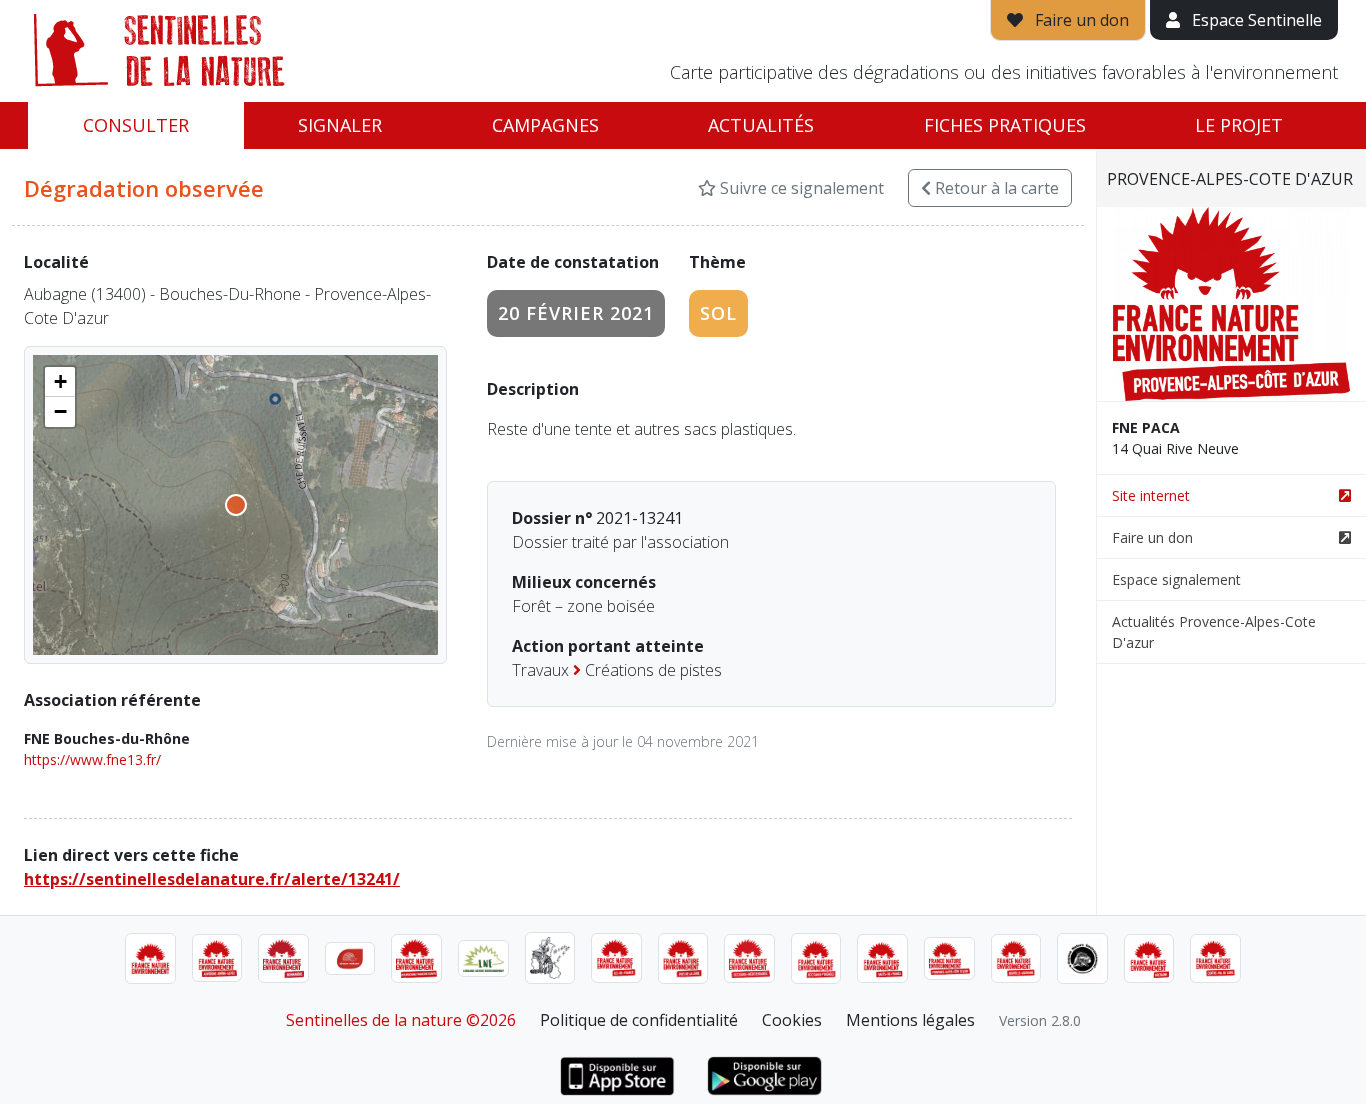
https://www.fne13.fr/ (92, 759)
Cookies (792, 1020)
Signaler (340, 125)
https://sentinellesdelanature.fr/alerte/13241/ (212, 879)
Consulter (136, 125)
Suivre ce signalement (800, 188)
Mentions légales (910, 1020)
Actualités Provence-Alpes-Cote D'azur (1214, 632)
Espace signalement (1176, 579)
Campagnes (545, 125)
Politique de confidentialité (639, 1020)
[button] (60, 382)
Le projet (1239, 125)
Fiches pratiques (1005, 125)
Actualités (761, 125)
